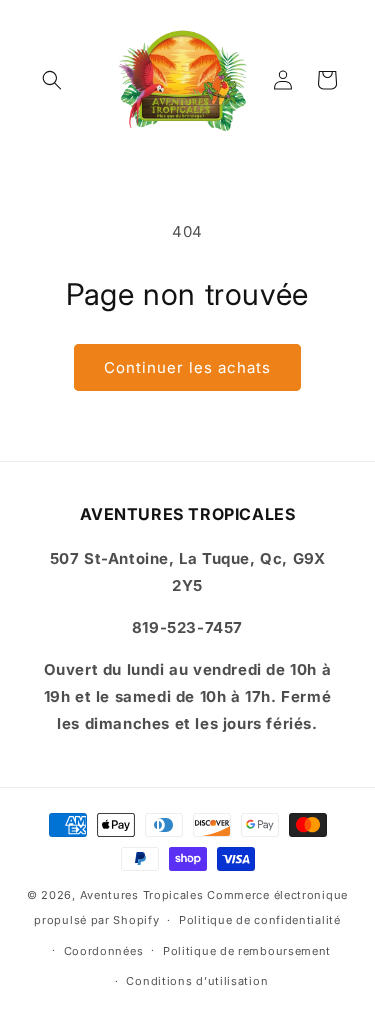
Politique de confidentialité (260, 920)
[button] (52, 80)
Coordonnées (104, 951)
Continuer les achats (187, 367)
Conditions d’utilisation (197, 981)
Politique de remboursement (247, 951)
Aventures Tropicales (142, 895)
